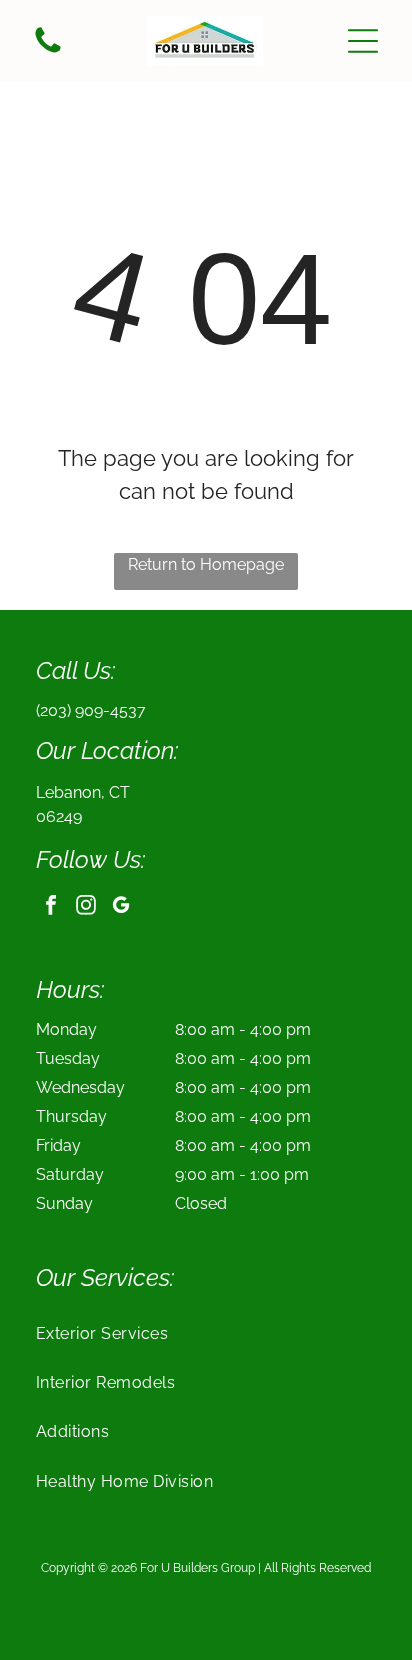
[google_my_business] (121, 907)
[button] (363, 41)
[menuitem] (206, 1332)
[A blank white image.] (48, 51)
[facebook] (51, 907)
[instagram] (86, 907)
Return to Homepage (206, 564)
